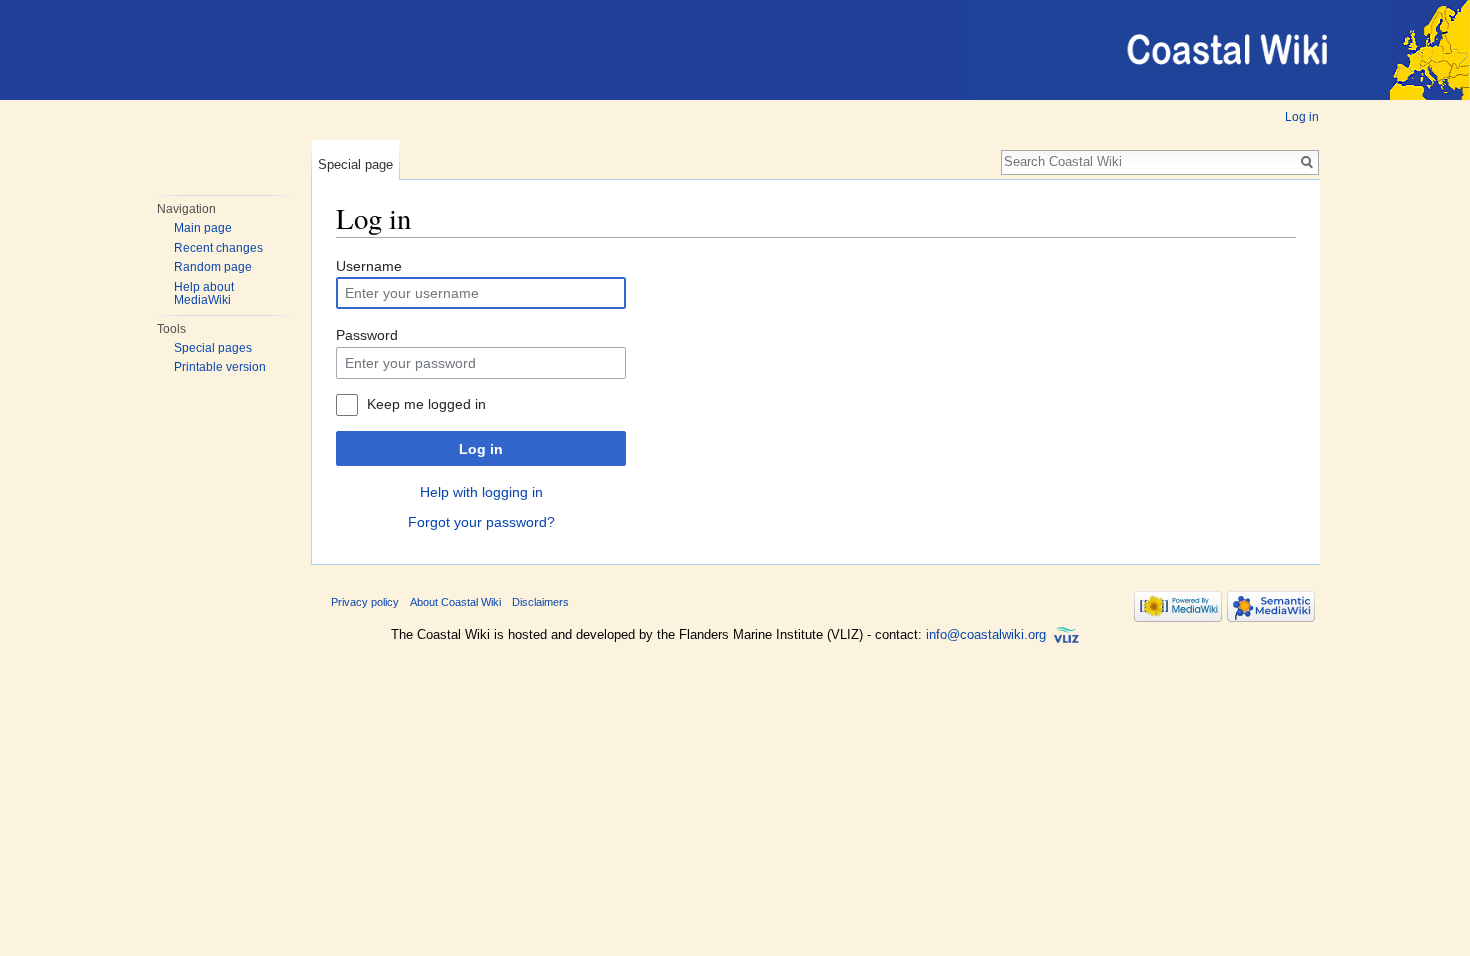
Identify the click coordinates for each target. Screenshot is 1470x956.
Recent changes (218, 248)
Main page (203, 228)
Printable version (220, 367)
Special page (355, 164)
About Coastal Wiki (455, 602)
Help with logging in (481, 492)
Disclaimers (540, 602)
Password (367, 335)
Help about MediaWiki (204, 294)
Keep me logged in (426, 404)
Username (369, 266)
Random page (213, 267)
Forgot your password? (481, 522)
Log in (1302, 117)
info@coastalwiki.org (986, 634)
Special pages (213, 348)
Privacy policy (365, 602)
